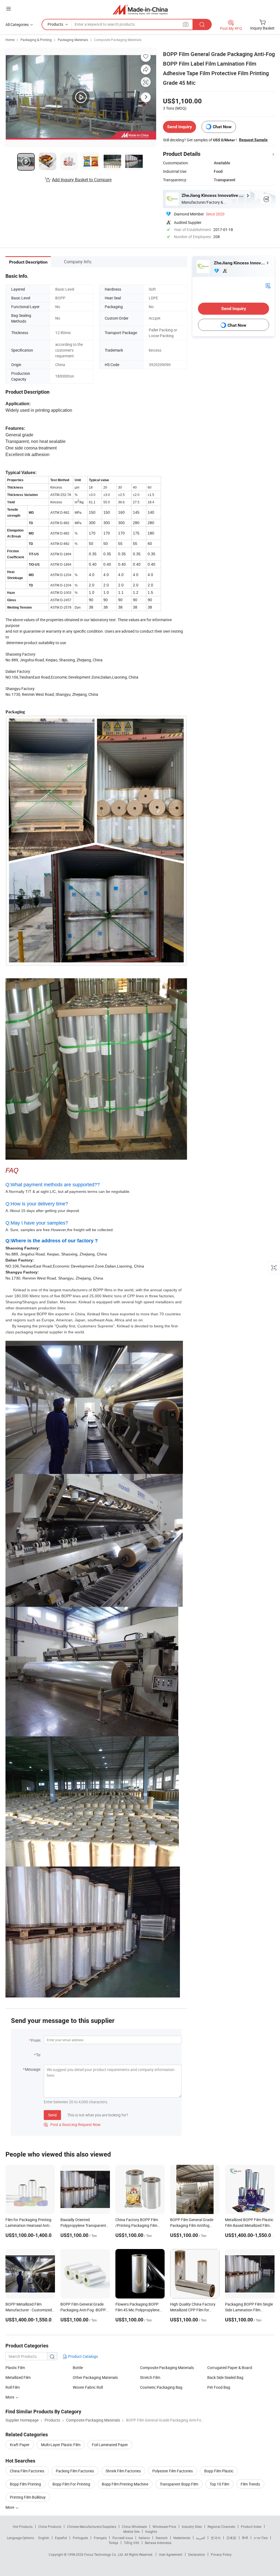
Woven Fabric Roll (88, 2387)
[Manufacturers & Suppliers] (140, 9)
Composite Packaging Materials (118, 40)
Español (61, 2538)
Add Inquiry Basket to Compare (82, 180)
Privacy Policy (221, 2554)
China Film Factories (27, 2471)
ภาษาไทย (261, 2538)
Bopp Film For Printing (71, 2484)
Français (100, 2538)
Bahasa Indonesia (158, 2543)
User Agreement (171, 2554)
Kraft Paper (20, 2445)
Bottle (78, 2368)
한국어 (216, 2538)
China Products (50, 2527)
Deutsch (162, 2538)
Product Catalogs (83, 2356)
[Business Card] (268, 285)
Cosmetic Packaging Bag (161, 2387)
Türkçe (113, 2543)
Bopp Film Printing (25, 2484)
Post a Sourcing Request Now (72, 2124)
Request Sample (253, 140)
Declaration (197, 2554)
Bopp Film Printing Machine (125, 2484)
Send (52, 2115)
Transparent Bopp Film (179, 2484)
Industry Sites (192, 2527)
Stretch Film (150, 2377)
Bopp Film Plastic (219, 2471)
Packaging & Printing (36, 40)
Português (80, 2538)
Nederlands (182, 2538)
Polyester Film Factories (173, 2471)
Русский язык (123, 2538)
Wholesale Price (164, 2527)
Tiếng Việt (132, 2543)
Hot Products (23, 2527)
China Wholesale (134, 2527)
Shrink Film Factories (123, 2471)
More (10, 2397)
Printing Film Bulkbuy (28, 2497)
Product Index (251, 2527)
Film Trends (250, 2484)
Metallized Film (18, 2377)
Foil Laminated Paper (110, 2445)
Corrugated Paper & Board (230, 2368)
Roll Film (13, 2387)
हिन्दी (245, 2538)
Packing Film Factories (75, 2471)
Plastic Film (15, 2368)
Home (10, 40)
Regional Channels (221, 2527)
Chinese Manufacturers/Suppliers (92, 2527)
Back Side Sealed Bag (225, 2377)
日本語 (231, 2538)
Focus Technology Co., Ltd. (104, 2554)
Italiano (144, 2538)
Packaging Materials (73, 40)
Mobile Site (131, 2531)
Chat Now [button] (222, 127)
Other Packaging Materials (95, 2377)
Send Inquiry (180, 127)
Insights (151, 2531)
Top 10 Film (219, 2484)
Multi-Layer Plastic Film (61, 2445)
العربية (201, 2538)
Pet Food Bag (219, 2387)
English (44, 2538)
